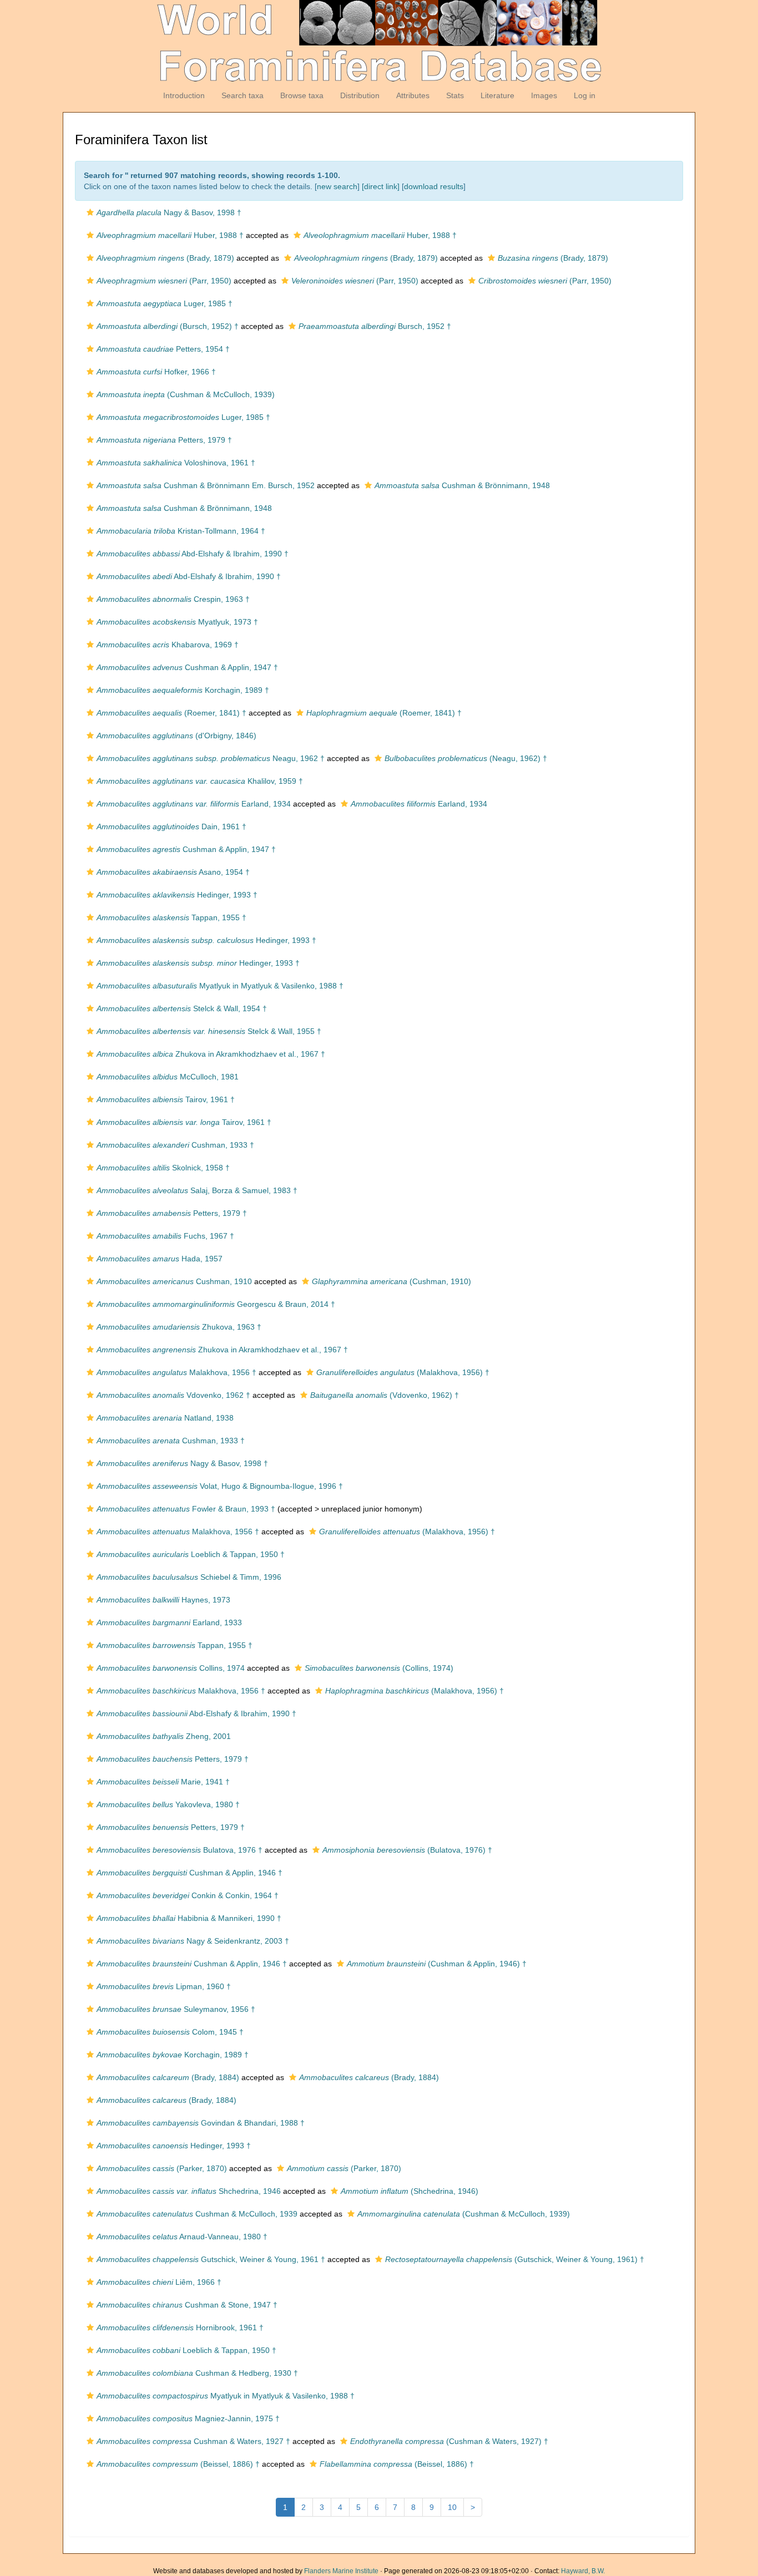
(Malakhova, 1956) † (403, 1372)
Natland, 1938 (165, 1418)
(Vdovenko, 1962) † (385, 1395)
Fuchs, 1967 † (165, 1236)
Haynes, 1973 (163, 1600)
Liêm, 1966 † (159, 2282)
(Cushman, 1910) (391, 1281)
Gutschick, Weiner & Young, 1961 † (211, 2259)
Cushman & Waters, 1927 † (193, 2441)
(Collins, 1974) (379, 1668)
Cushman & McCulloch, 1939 (197, 2214)
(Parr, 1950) (164, 281)
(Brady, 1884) (168, 2077)
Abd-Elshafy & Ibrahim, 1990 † (193, 554)
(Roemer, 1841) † (171, 713)
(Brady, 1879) (165, 258)
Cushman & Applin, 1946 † (189, 1873)
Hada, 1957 (160, 1259)
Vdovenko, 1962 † (173, 1395)
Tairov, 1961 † (166, 1099)
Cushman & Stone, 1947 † (187, 2305)
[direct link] (381, 186)
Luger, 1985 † (165, 303)
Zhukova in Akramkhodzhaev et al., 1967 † (211, 1054)
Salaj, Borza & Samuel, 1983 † (197, 1190)
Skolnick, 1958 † (163, 1168)
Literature (497, 95)
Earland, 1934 (194, 804)
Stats (455, 95)
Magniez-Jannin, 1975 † (188, 2418)
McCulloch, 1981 (168, 1077)
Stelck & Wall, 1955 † (209, 1031)
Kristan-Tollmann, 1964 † (181, 531)
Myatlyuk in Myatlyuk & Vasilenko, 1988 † (220, 986)
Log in (585, 95)
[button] (90, 212)
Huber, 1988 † (170, 235)
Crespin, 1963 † (173, 599)
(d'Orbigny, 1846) (176, 736)
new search (337, 186)
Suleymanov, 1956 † (176, 2009)
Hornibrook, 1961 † (180, 2327)
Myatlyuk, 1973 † (177, 622)
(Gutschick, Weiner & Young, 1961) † (515, 2259)
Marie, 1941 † (163, 1782)
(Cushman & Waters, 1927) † (449, 2441)
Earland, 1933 (169, 1622)
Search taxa (242, 95)
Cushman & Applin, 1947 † (187, 667)
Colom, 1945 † (170, 2032)
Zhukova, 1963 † (179, 1327)
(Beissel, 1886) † (178, 2464)
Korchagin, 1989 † (183, 690)
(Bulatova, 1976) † (407, 1850)
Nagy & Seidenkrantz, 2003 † (193, 1941)
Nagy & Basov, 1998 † (169, 212)
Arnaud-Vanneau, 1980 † (182, 2237)
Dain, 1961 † (171, 826)
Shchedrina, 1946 (189, 2191)
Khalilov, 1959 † (200, 781)
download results (434, 186)
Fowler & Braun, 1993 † (186, 1509)
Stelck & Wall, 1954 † (182, 1008)
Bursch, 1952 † (375, 326)
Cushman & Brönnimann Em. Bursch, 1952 (206, 485)
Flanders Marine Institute (341, 2571)
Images (544, 95)
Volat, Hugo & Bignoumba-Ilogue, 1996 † (220, 1486)
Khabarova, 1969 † (168, 645)
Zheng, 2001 (164, 1736)
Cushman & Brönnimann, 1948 (462, 485)
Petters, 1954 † (163, 349)
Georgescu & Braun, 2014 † (216, 1304)
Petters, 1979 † (164, 440)
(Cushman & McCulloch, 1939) (186, 394)
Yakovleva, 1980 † (168, 1804)
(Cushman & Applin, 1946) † (437, 1964)
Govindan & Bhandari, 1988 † (201, 2123)
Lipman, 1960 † (164, 1986)
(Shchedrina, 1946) (410, 2191)
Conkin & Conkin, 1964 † (188, 1895)
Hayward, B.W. (583, 2571)
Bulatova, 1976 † (180, 1850)
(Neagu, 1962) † (466, 758)
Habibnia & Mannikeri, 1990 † (189, 1918)
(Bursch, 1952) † (168, 326)
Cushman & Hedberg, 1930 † (197, 2373)
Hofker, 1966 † (156, 372)
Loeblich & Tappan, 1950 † (191, 1554)
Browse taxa (302, 95)
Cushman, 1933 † (175, 1145)
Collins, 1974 (171, 1668)
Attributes (413, 95)
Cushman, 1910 (174, 1281)
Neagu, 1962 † (211, 758)
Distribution (360, 95)
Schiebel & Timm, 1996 (189, 1577)
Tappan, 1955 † (171, 917)
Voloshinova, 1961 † (176, 463)
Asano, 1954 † (173, 872)
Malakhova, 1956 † (176, 1372)
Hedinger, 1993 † (177, 895)
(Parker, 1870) (162, 2168)
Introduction (184, 95)
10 (452, 2507)
